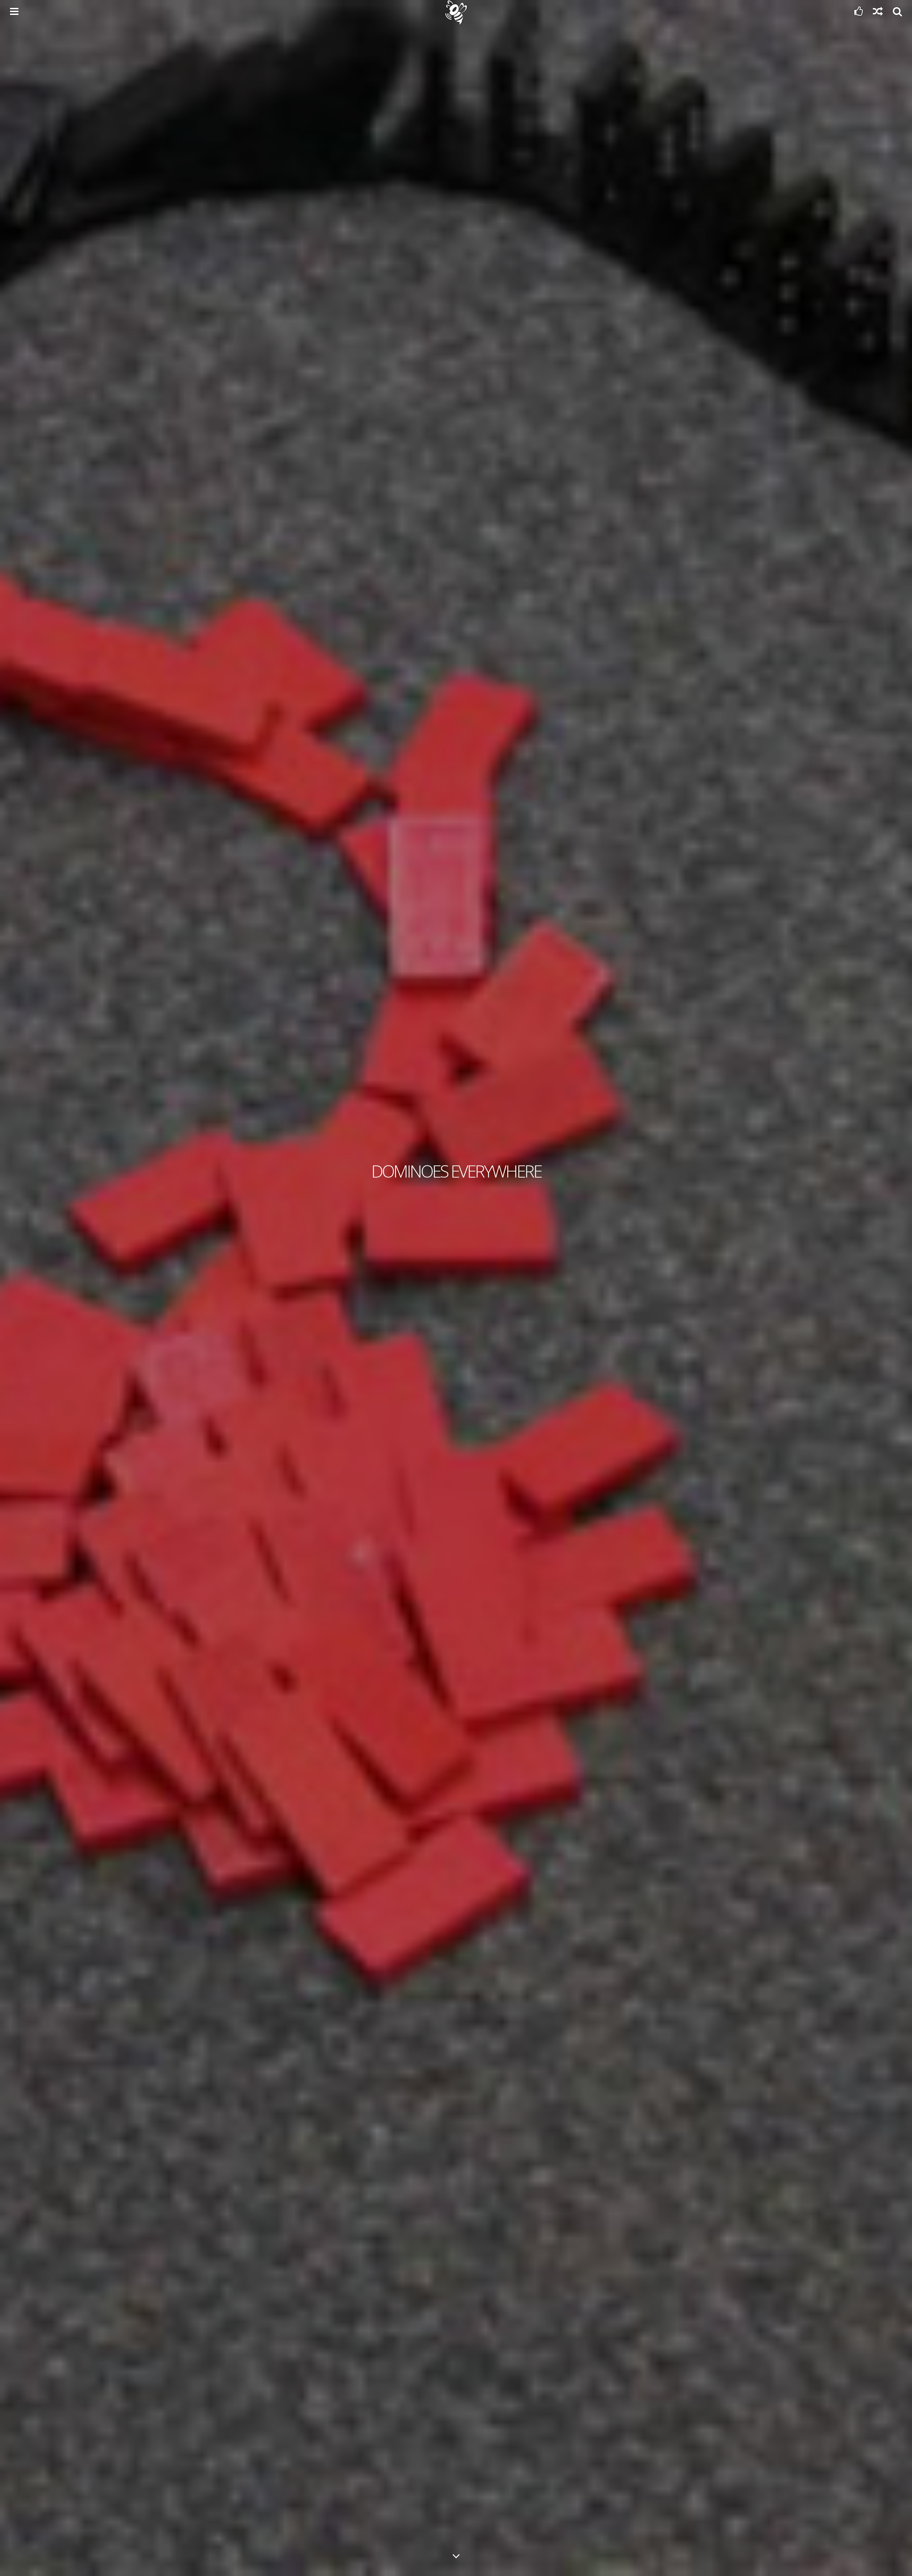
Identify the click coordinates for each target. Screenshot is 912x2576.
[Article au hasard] (878, 13)
